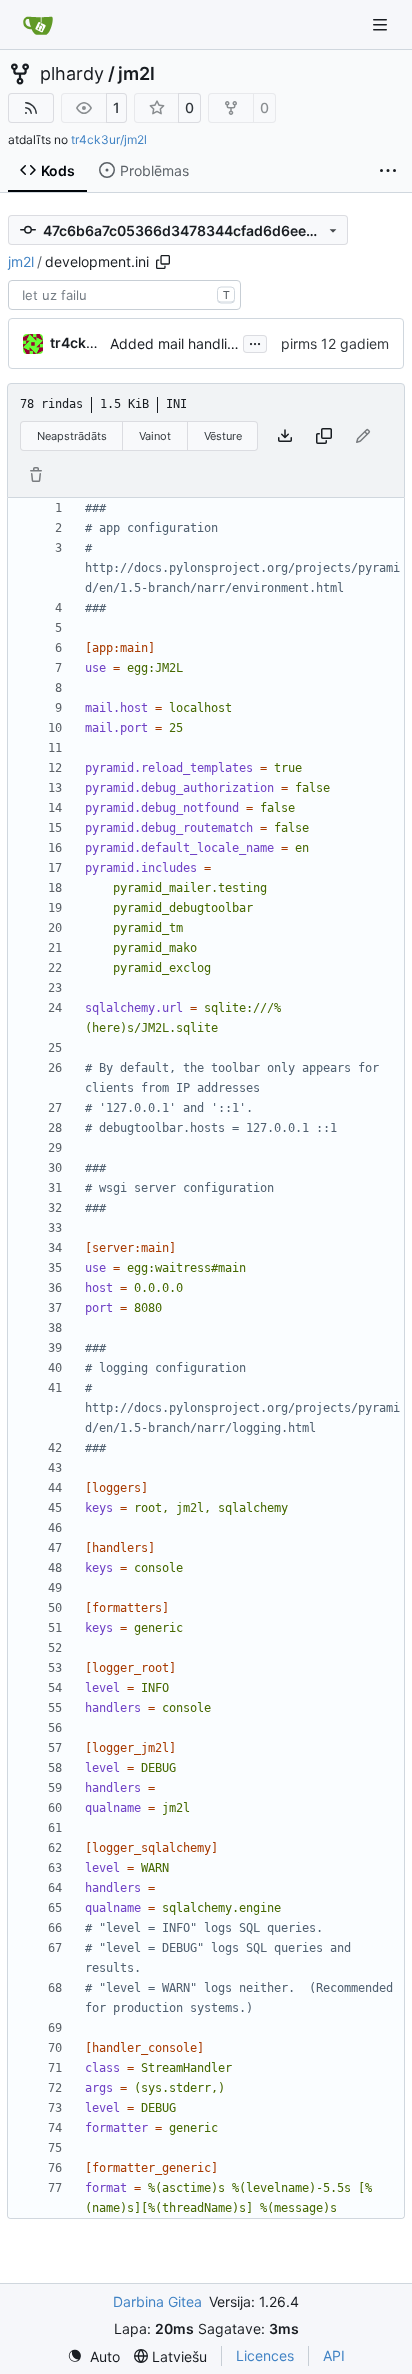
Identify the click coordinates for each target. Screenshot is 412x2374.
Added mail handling (177, 343)
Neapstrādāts (72, 436)
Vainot (155, 436)
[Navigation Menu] (382, 24)
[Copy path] (163, 262)
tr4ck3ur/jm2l (109, 139)
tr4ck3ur (80, 342)
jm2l (136, 74)
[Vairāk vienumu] (388, 171)
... (255, 341)
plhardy (72, 74)
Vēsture (223, 436)
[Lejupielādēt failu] (285, 436)
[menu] (93, 2356)
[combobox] (124, 295)
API (334, 2355)
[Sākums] (38, 25)
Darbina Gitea (157, 2301)
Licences (265, 2355)
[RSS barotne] (31, 108)
